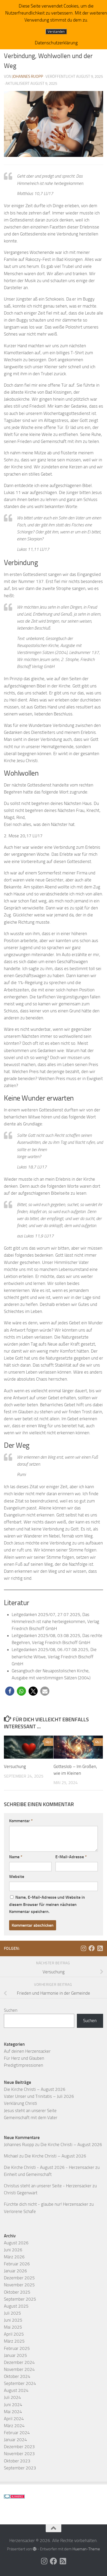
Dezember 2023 (19, 2447)
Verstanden (56, 32)
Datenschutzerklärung (56, 43)
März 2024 (14, 2426)
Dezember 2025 (19, 2278)
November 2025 (19, 2285)
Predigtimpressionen (24, 2065)
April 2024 (14, 2419)
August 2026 (16, 2243)
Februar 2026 (17, 2264)
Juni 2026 (13, 2250)
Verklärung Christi (21, 2103)
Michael (11, 2156)
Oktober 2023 (17, 2461)
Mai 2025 (13, 2327)
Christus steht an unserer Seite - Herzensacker (48, 2186)
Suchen (11, 2010)
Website (17, 1877)
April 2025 (14, 2334)
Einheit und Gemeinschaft (28, 2174)
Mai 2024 (13, 2412)
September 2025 (20, 2299)
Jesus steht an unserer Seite (30, 2111)
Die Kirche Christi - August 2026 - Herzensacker (49, 2167)
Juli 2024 (12, 2397)
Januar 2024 (15, 2440)
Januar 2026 (15, 2271)
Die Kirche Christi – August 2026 (35, 2089)
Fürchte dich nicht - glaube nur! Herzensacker (46, 2204)
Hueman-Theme (86, 2549)
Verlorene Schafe (20, 2211)
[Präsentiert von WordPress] (35, 2549)
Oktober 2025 (17, 2292)
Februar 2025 (17, 2348)
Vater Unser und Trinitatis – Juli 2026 (39, 2096)
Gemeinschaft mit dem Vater (31, 2118)
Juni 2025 (13, 2320)
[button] (10, 1691)
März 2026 (14, 2257)
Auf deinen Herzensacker (27, 2051)
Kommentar (21, 1821)
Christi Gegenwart (21, 2193)
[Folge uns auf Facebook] (92, 1948)
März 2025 (14, 2341)
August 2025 (16, 2306)
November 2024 (19, 2369)
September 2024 (20, 2383)
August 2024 (16, 2390)
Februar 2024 (17, 2433)
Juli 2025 (12, 2313)
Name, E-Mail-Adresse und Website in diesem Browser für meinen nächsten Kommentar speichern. (47, 1904)
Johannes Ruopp (28, 76)
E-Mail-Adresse (71, 1857)
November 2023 (19, 2454)
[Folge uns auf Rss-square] (100, 1948)
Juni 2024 (13, 2405)
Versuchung (15, 1766)
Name (16, 1857)
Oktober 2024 (17, 2376)
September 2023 (20, 2468)
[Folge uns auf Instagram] (83, 1948)
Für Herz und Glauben (24, 2058)
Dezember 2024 (19, 2362)
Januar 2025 (15, 2355)
